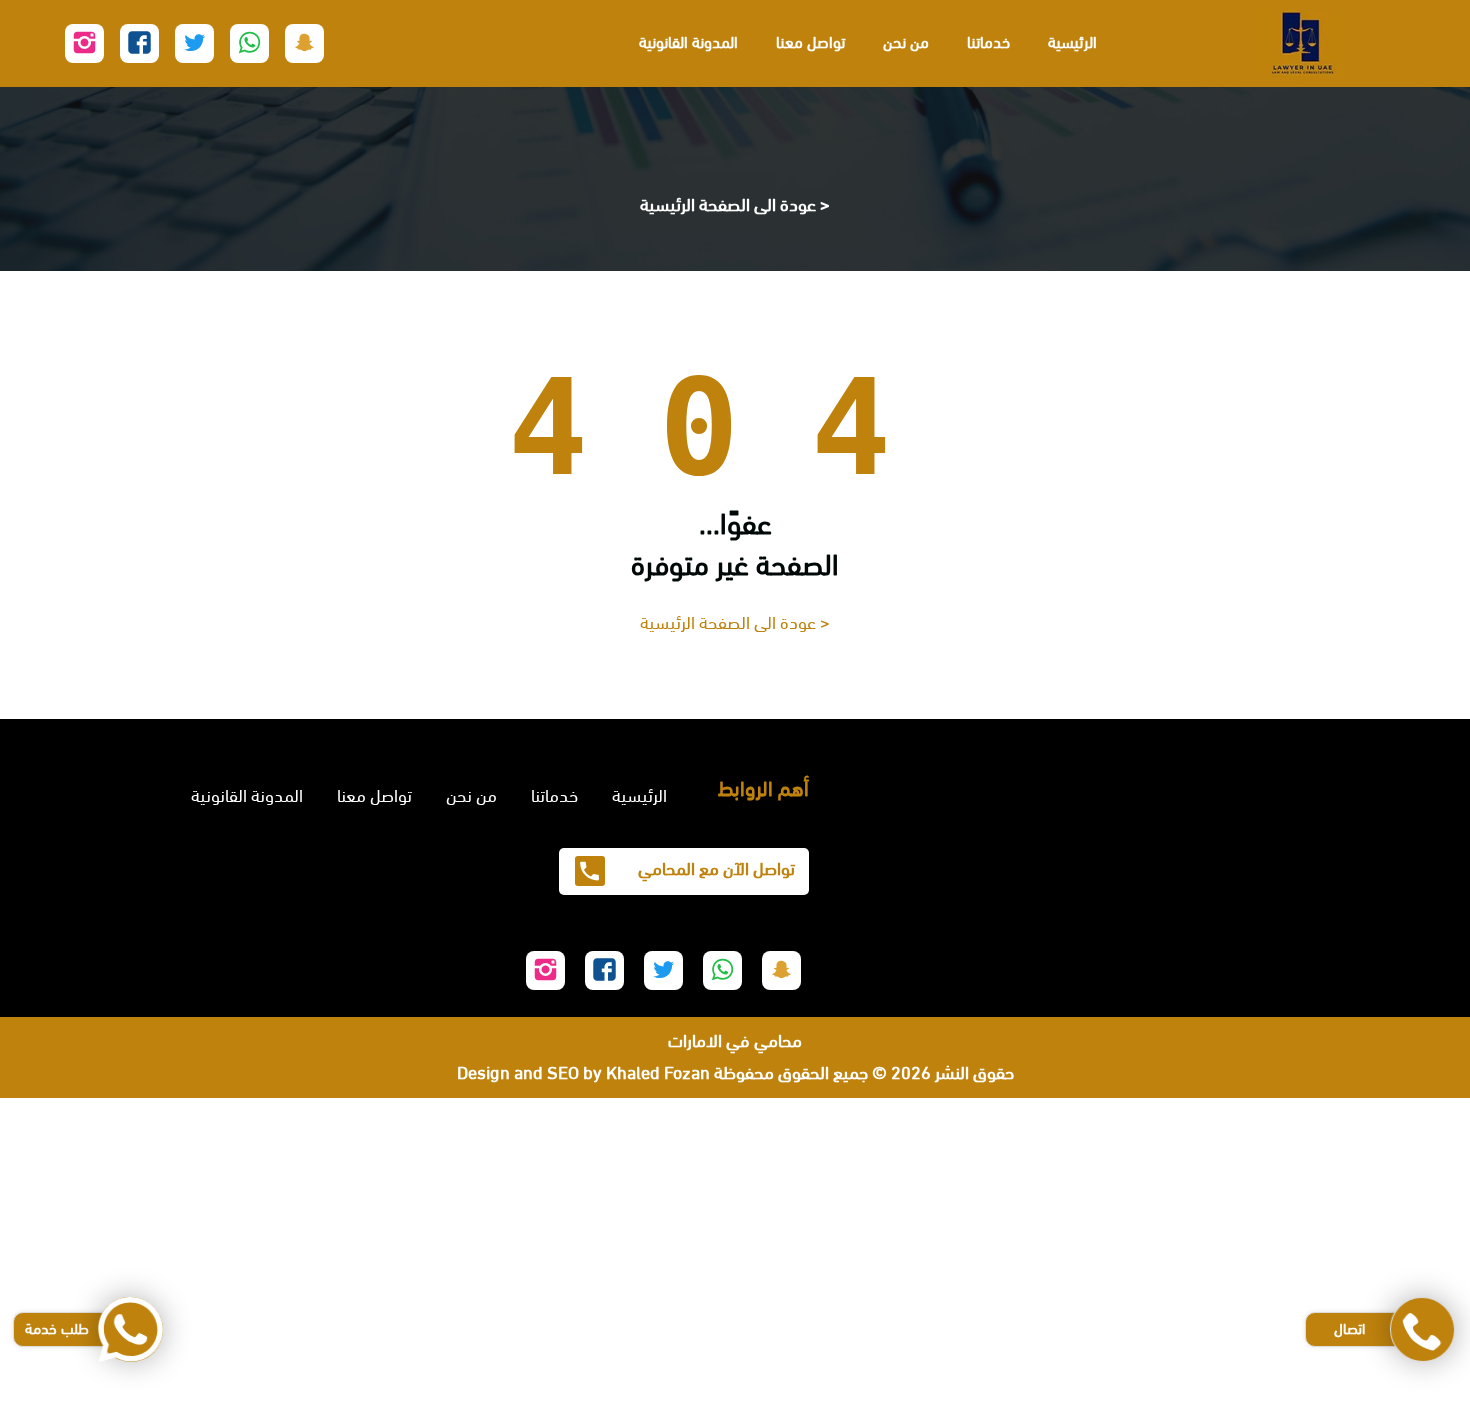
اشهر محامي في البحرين (1389, 1114)
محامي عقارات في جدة (1391, 1373)
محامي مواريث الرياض (1396, 1405)
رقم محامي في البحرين (1392, 1179)
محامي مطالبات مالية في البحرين (1358, 1146)
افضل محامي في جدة (1394, 1211)
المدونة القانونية (688, 42)
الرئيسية (1072, 42)
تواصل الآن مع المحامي (714, 869)
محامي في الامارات (735, 1041)
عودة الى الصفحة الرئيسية (728, 205)
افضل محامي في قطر (1394, 1276)
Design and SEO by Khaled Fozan (583, 1073)
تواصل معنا (810, 42)
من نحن (906, 42)
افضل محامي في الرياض (1387, 1243)
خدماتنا (988, 42)
